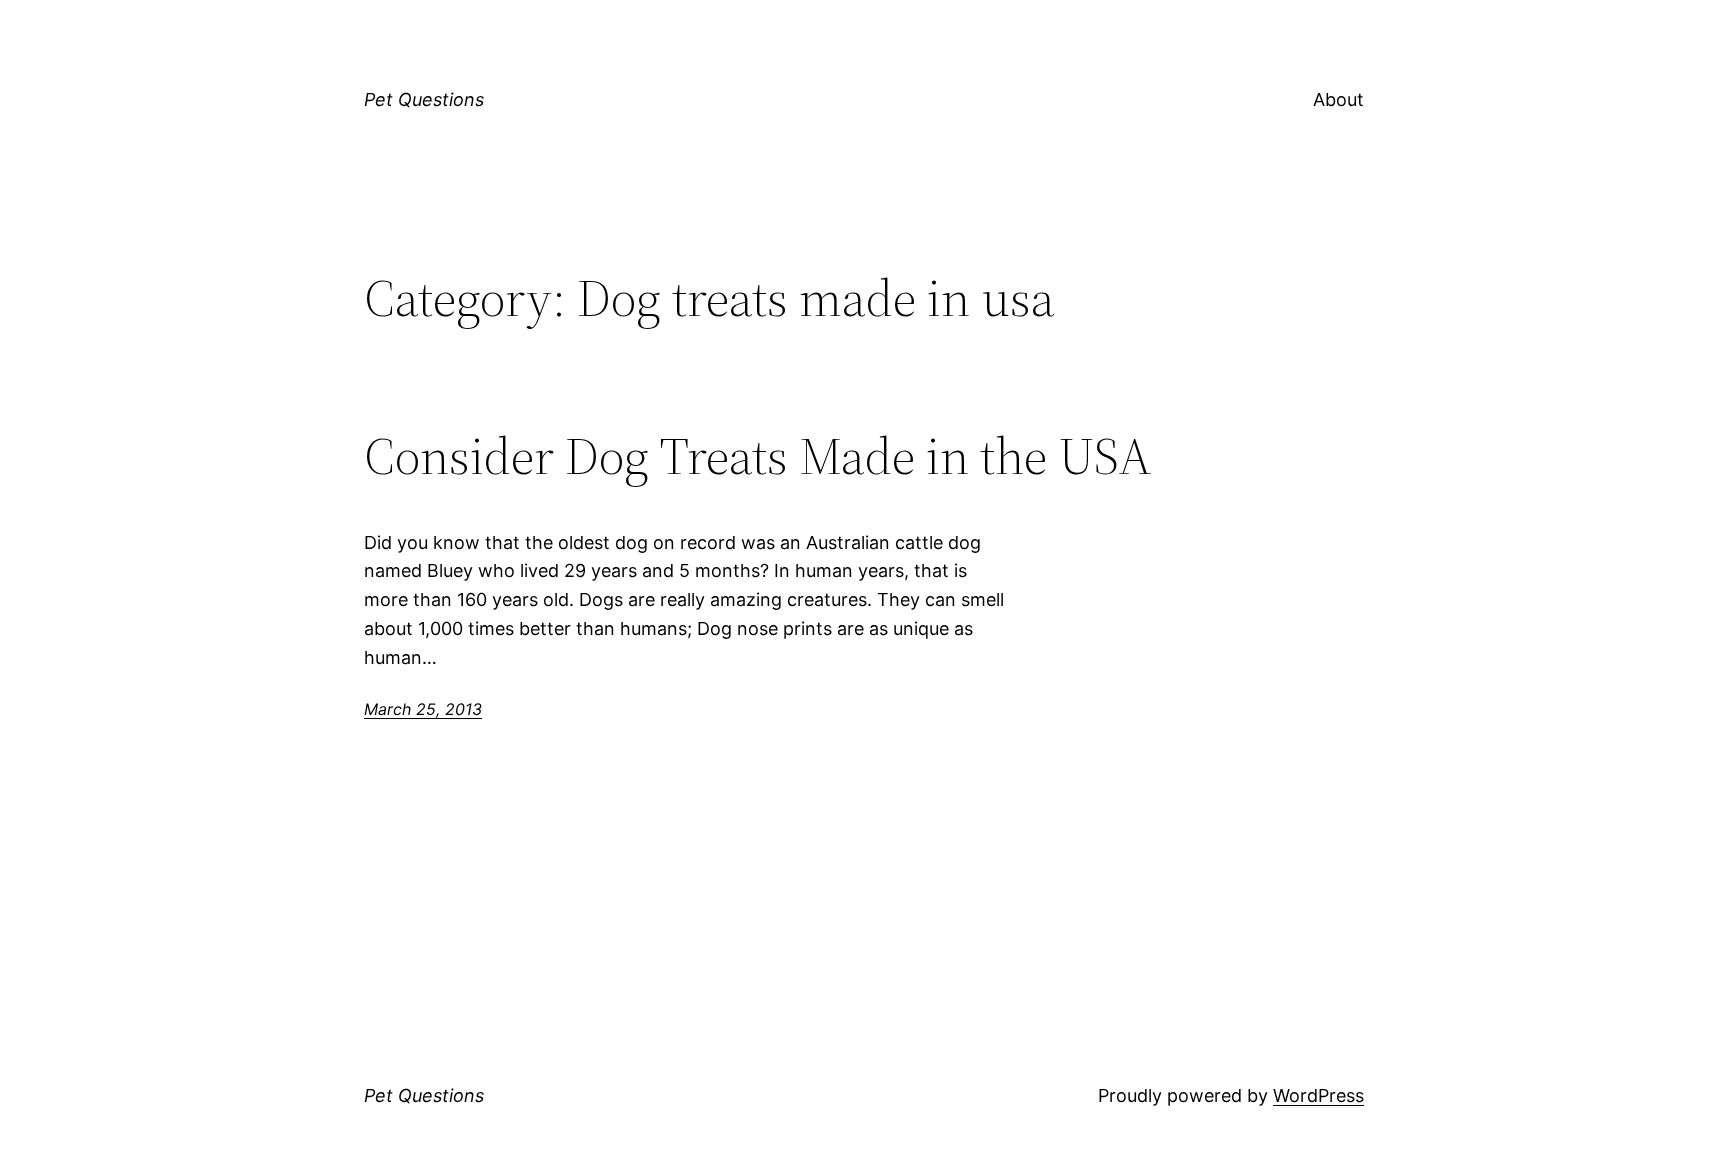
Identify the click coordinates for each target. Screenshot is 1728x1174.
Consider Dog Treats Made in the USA (758, 456)
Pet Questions (424, 99)
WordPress (1318, 1095)
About (1338, 99)
